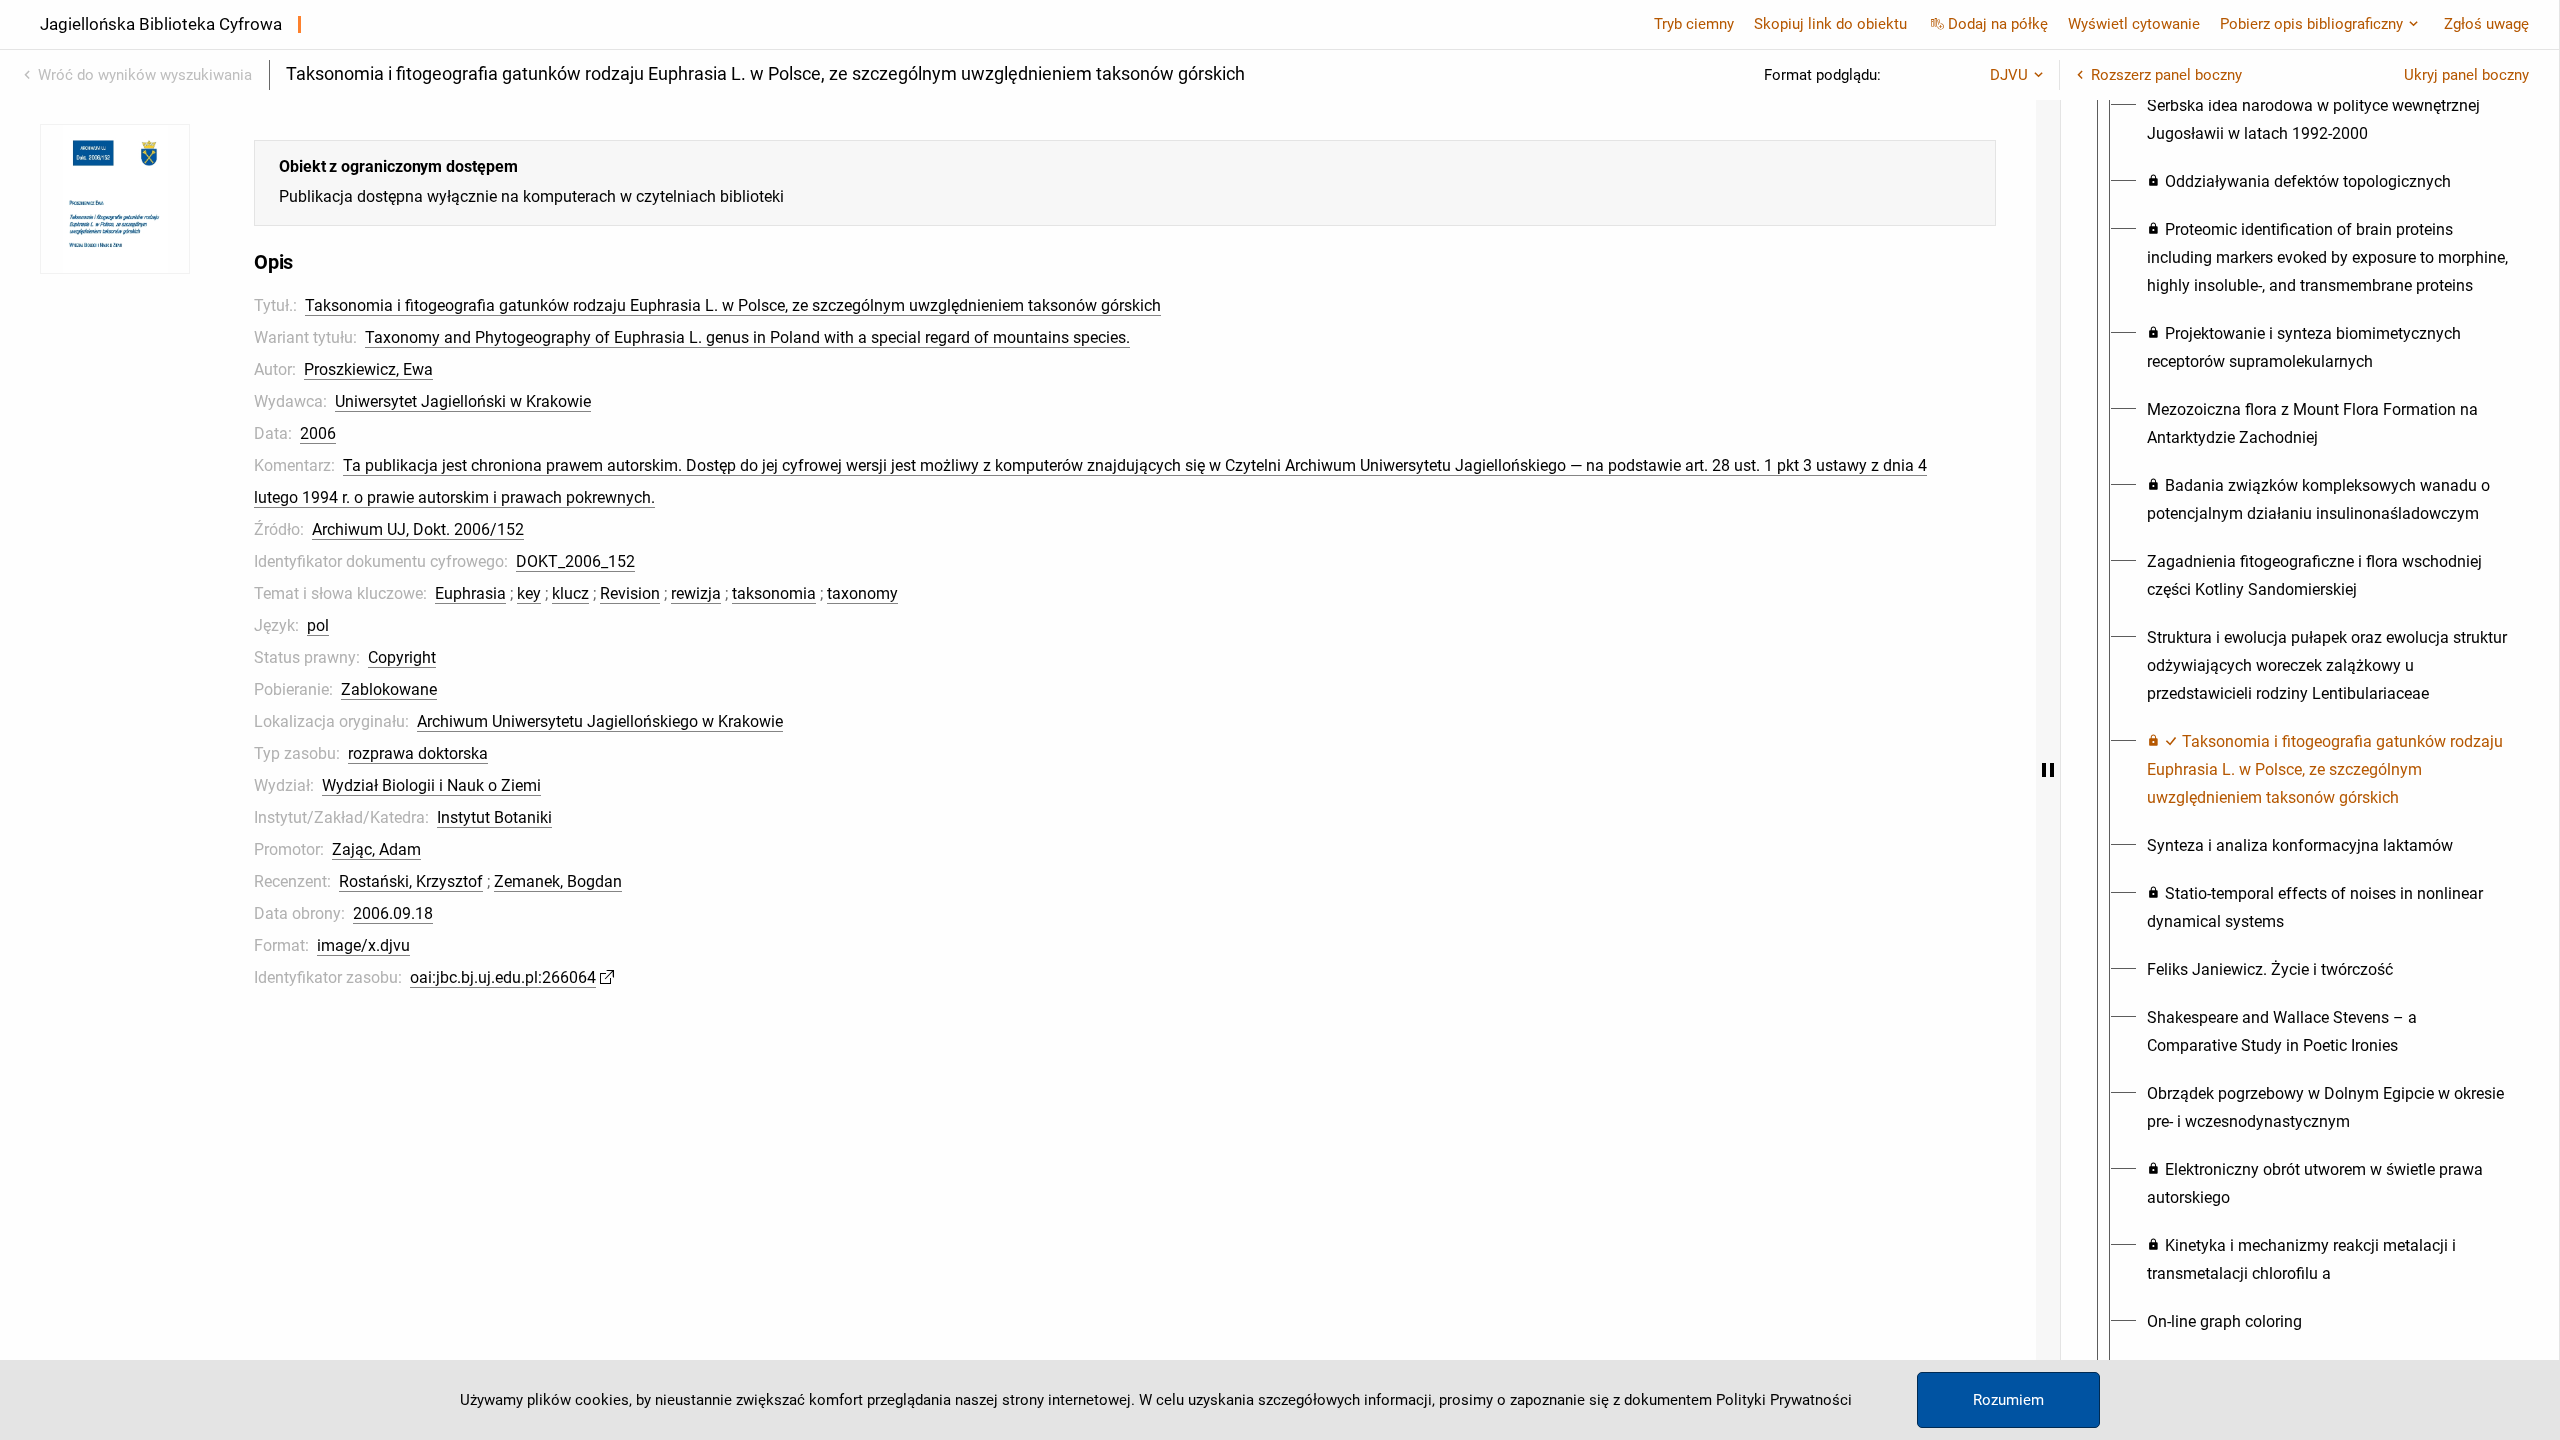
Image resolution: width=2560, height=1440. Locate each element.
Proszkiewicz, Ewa (368, 369)
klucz (570, 593)
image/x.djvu (363, 945)
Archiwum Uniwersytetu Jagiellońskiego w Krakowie (600, 721)
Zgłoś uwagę (2486, 24)
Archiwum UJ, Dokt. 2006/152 (418, 529)
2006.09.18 (393, 913)
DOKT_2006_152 (575, 561)
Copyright (402, 657)
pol (318, 625)
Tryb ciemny (1694, 24)
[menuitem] (2328, 120)
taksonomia (774, 593)
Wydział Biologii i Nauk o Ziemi (431, 785)
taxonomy (862, 593)
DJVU (2009, 75)
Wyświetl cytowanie (2134, 24)
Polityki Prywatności (1784, 1400)
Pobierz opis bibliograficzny (2311, 24)
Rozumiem (2008, 1400)
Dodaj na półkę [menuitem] (1998, 24)
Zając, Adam (376, 849)
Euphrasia (470, 593)
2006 (318, 433)
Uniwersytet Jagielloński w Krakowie (463, 401)
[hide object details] (2048, 770)
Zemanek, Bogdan (558, 881)
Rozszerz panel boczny (2166, 75)
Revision (630, 593)
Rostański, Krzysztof (411, 881)
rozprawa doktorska (418, 753)
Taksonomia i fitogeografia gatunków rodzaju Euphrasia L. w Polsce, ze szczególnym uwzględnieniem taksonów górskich (733, 305)
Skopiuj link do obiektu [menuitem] (1830, 24)
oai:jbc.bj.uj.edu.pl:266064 (503, 977)
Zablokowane (389, 689)
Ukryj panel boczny (2466, 75)
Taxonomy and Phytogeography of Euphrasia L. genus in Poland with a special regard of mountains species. (747, 337)
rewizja (696, 593)
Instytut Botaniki (494, 817)
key (529, 593)
